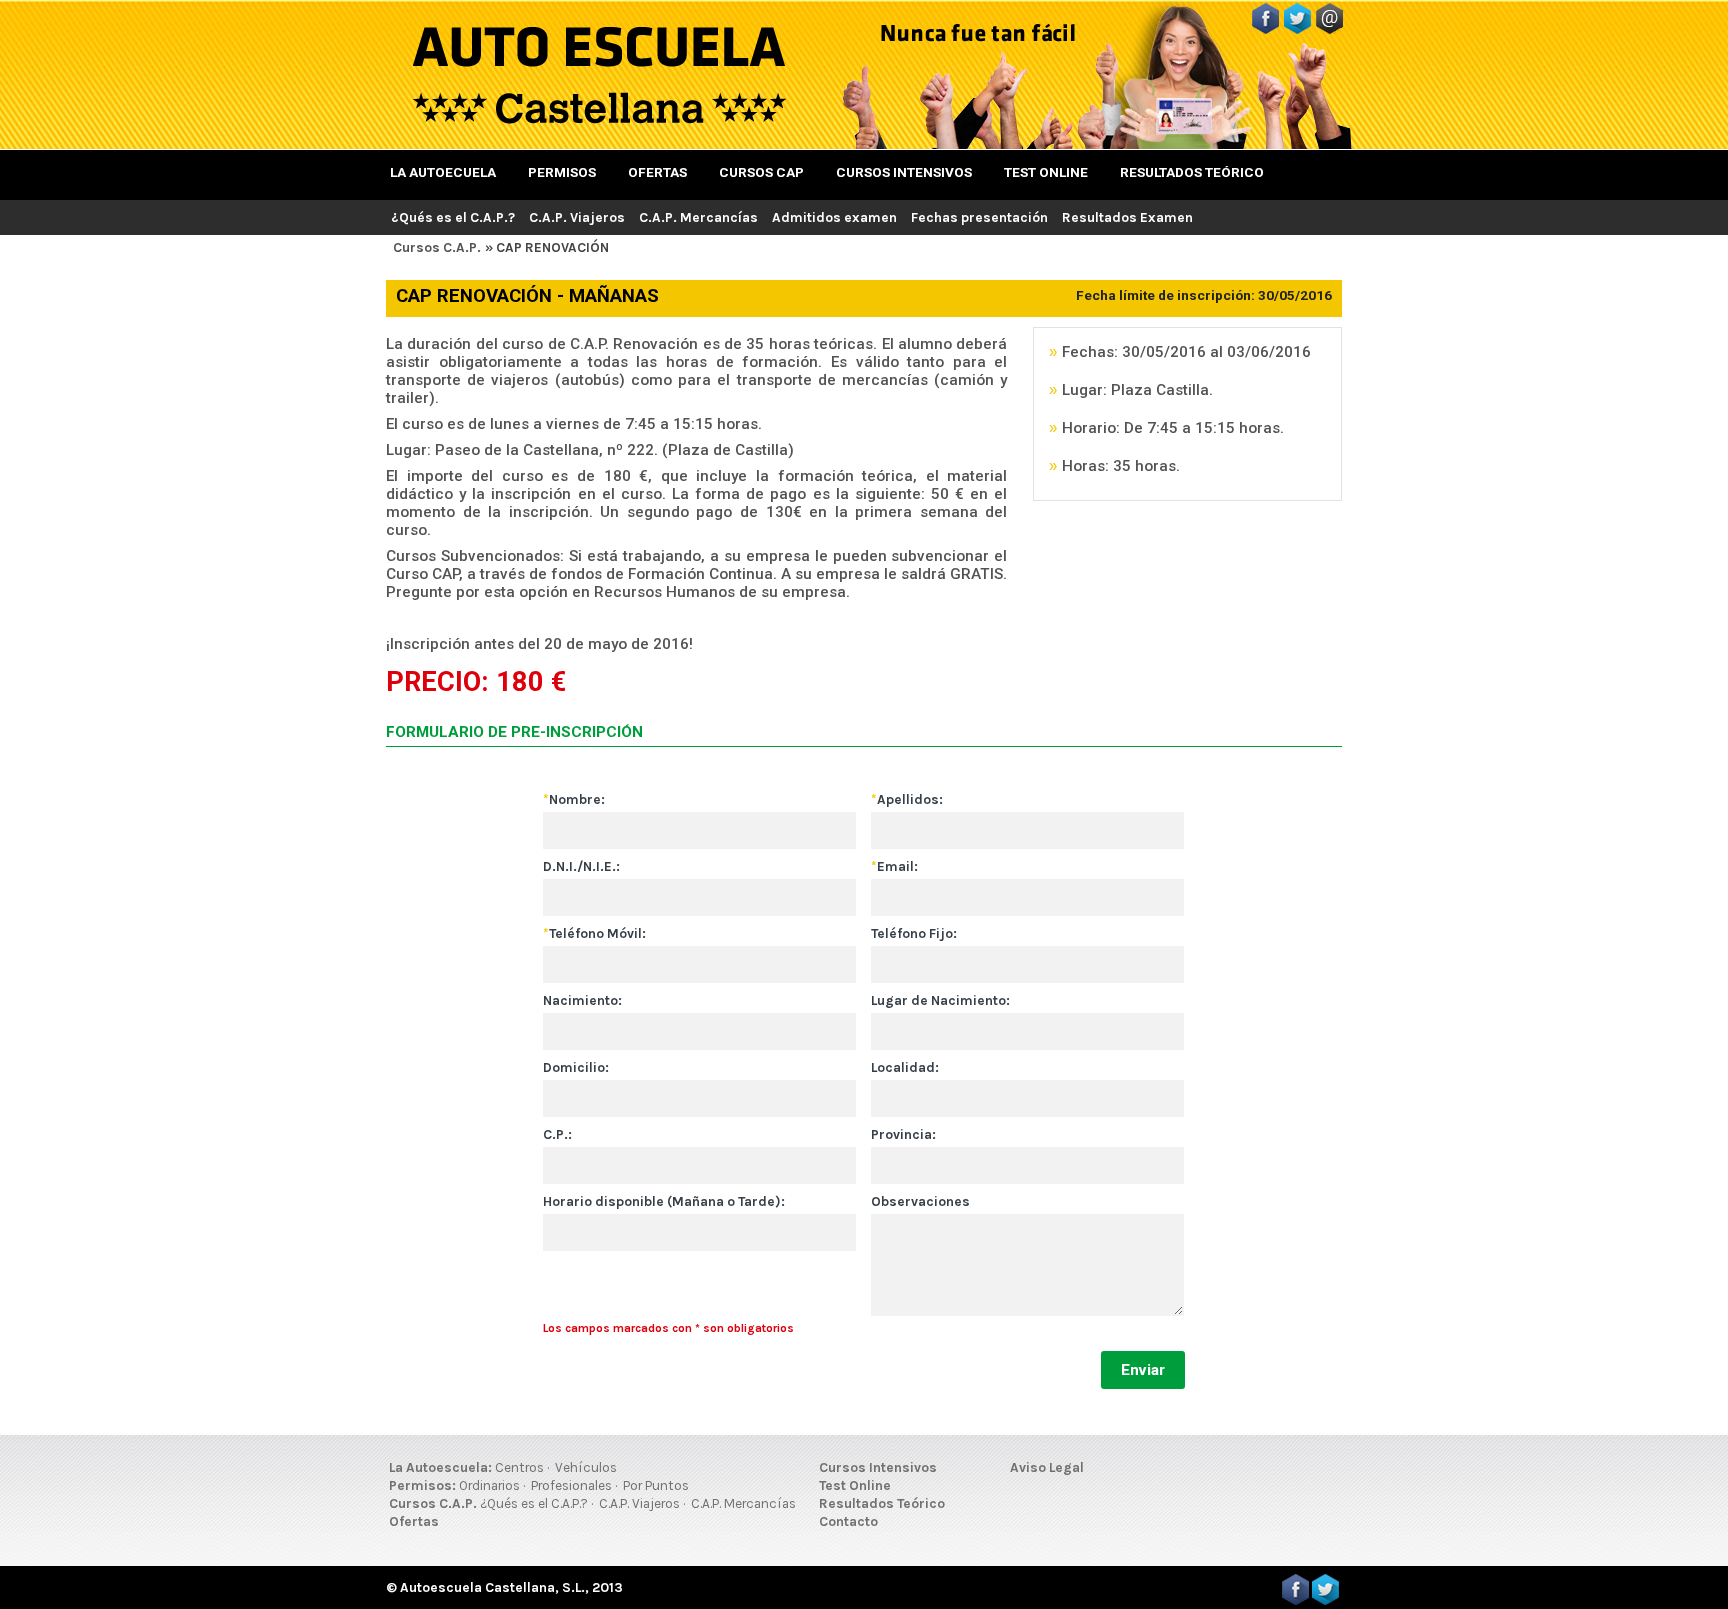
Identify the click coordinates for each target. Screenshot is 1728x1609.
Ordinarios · (492, 1485)
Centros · (522, 1467)
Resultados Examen (1127, 217)
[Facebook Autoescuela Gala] (1265, 28)
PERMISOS (562, 172)
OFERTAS (657, 172)
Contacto (848, 1521)
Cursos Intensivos (878, 1467)
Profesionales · (574, 1485)
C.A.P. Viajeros (577, 217)
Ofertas (414, 1521)
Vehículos (586, 1467)
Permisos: (422, 1485)
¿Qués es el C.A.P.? (453, 217)
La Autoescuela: (440, 1467)
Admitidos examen (834, 217)
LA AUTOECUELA (443, 172)
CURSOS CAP (761, 172)
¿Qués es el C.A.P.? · (536, 1503)
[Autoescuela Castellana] (598, 124)
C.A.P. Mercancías (698, 217)
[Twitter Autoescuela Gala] (1297, 28)
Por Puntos (656, 1485)
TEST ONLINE (1046, 172)
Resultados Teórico (882, 1503)
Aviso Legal (1047, 1467)
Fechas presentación (979, 217)
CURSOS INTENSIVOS (904, 172)
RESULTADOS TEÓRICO (1192, 172)
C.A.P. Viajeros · (642, 1503)
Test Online (855, 1485)
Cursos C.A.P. (437, 247)
